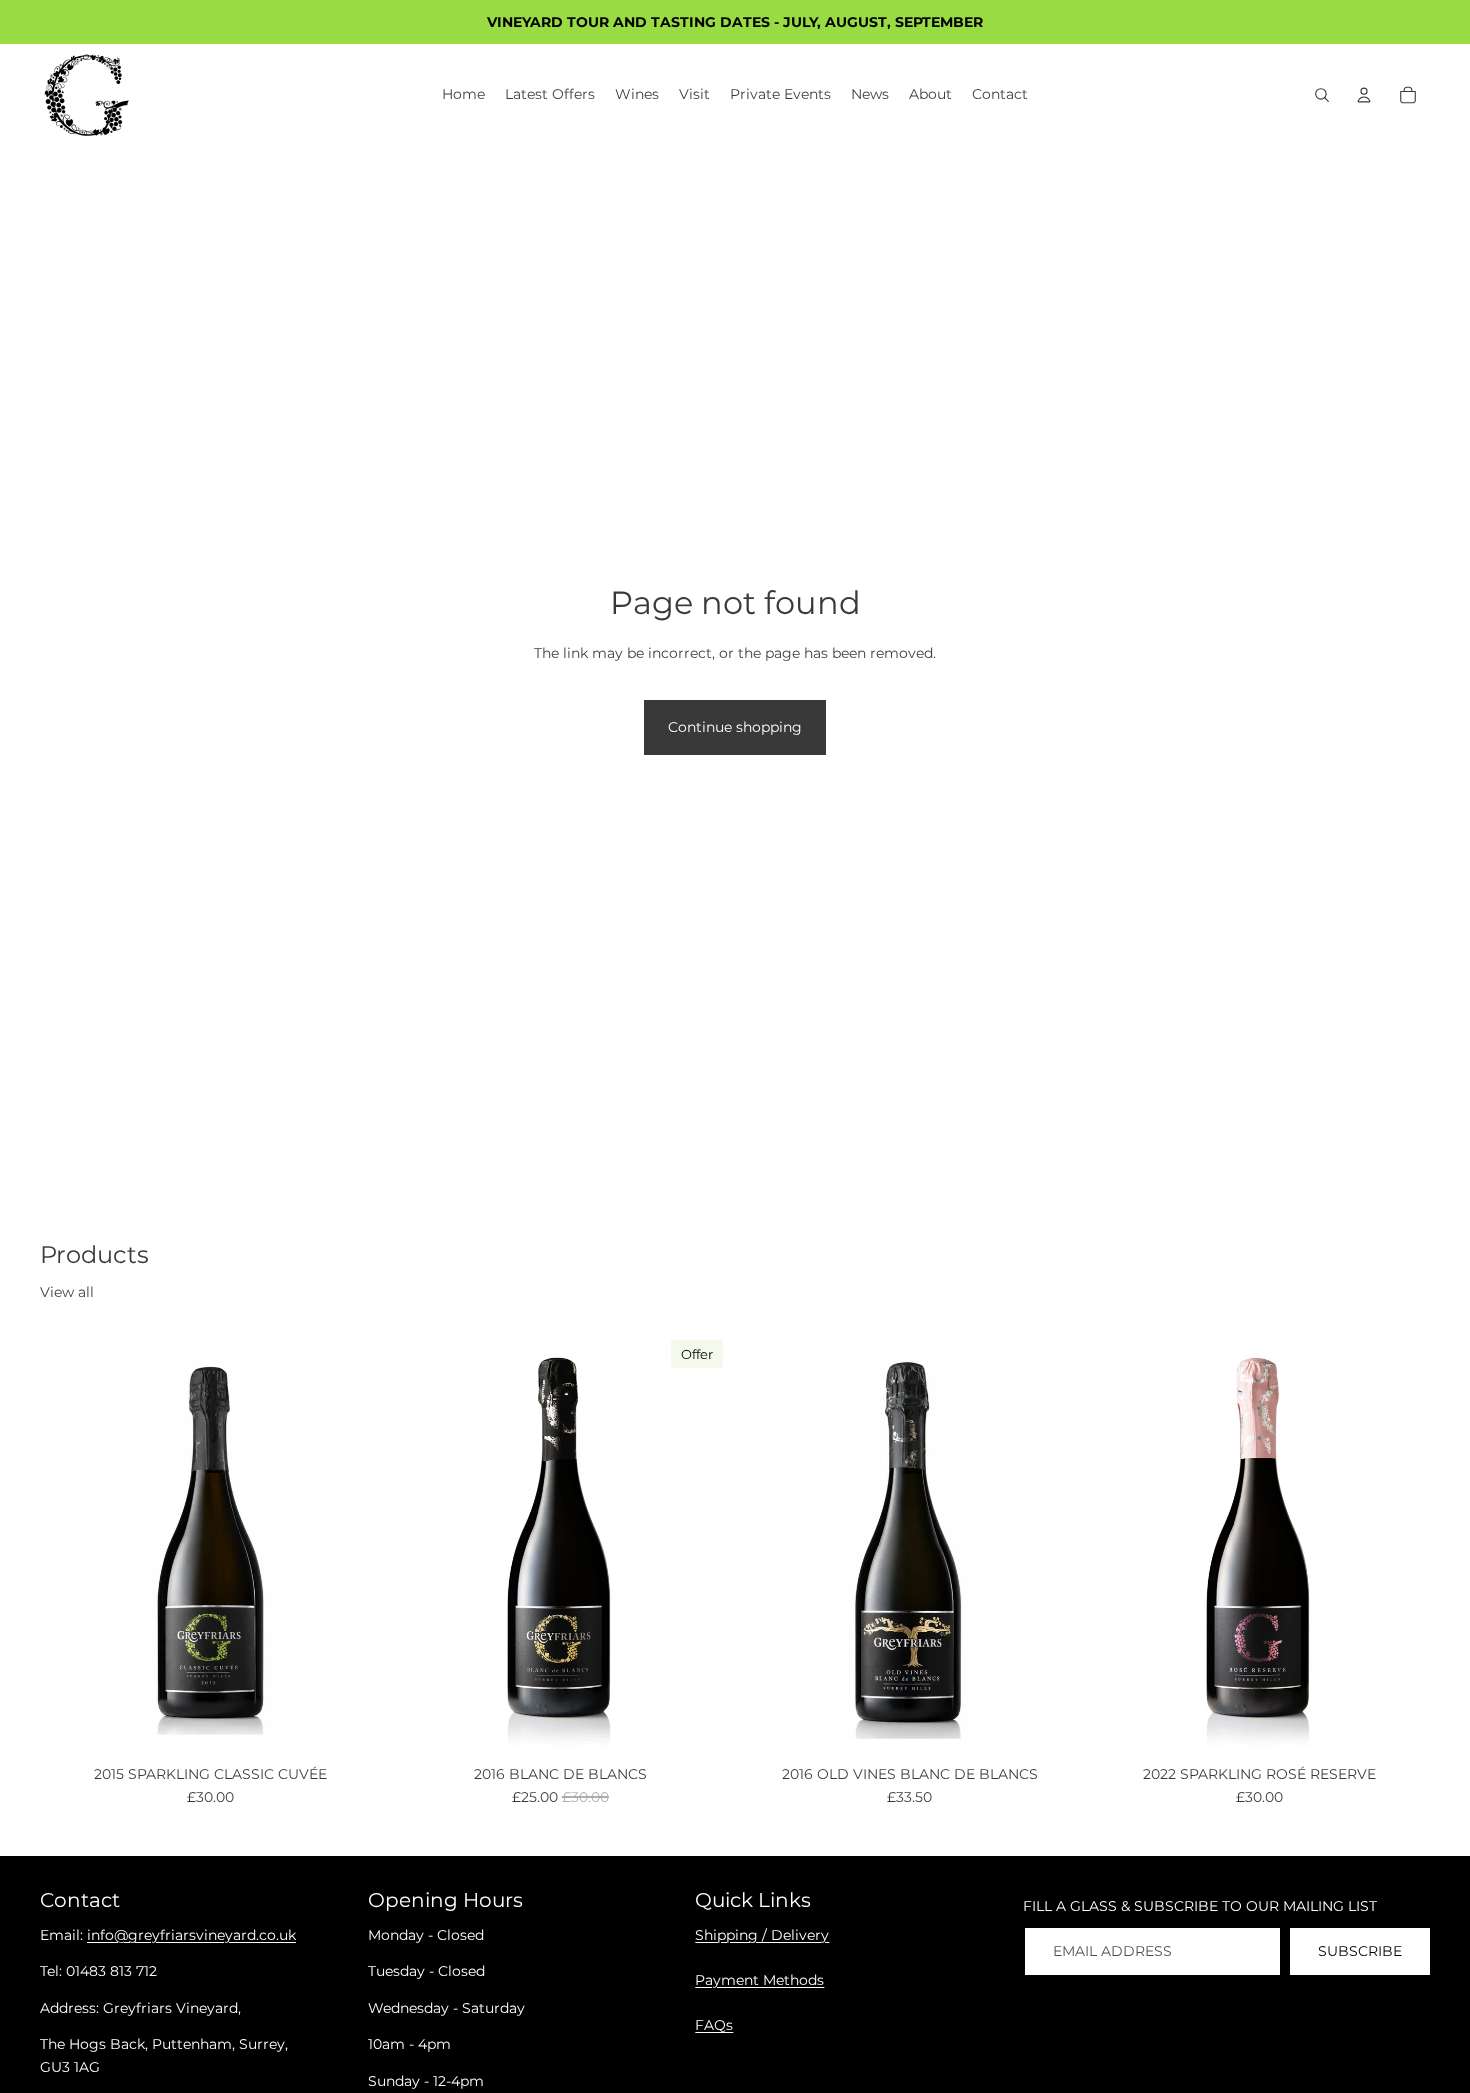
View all (67, 1292)
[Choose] (351, 1728)
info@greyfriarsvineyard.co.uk (191, 1935)
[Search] (1322, 95)
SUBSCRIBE (1360, 1951)
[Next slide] (352, 1545)
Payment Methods (759, 1980)
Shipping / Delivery (762, 1935)
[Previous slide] (70, 1545)
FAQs (714, 2025)
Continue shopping (735, 727)
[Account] (1364, 95)
